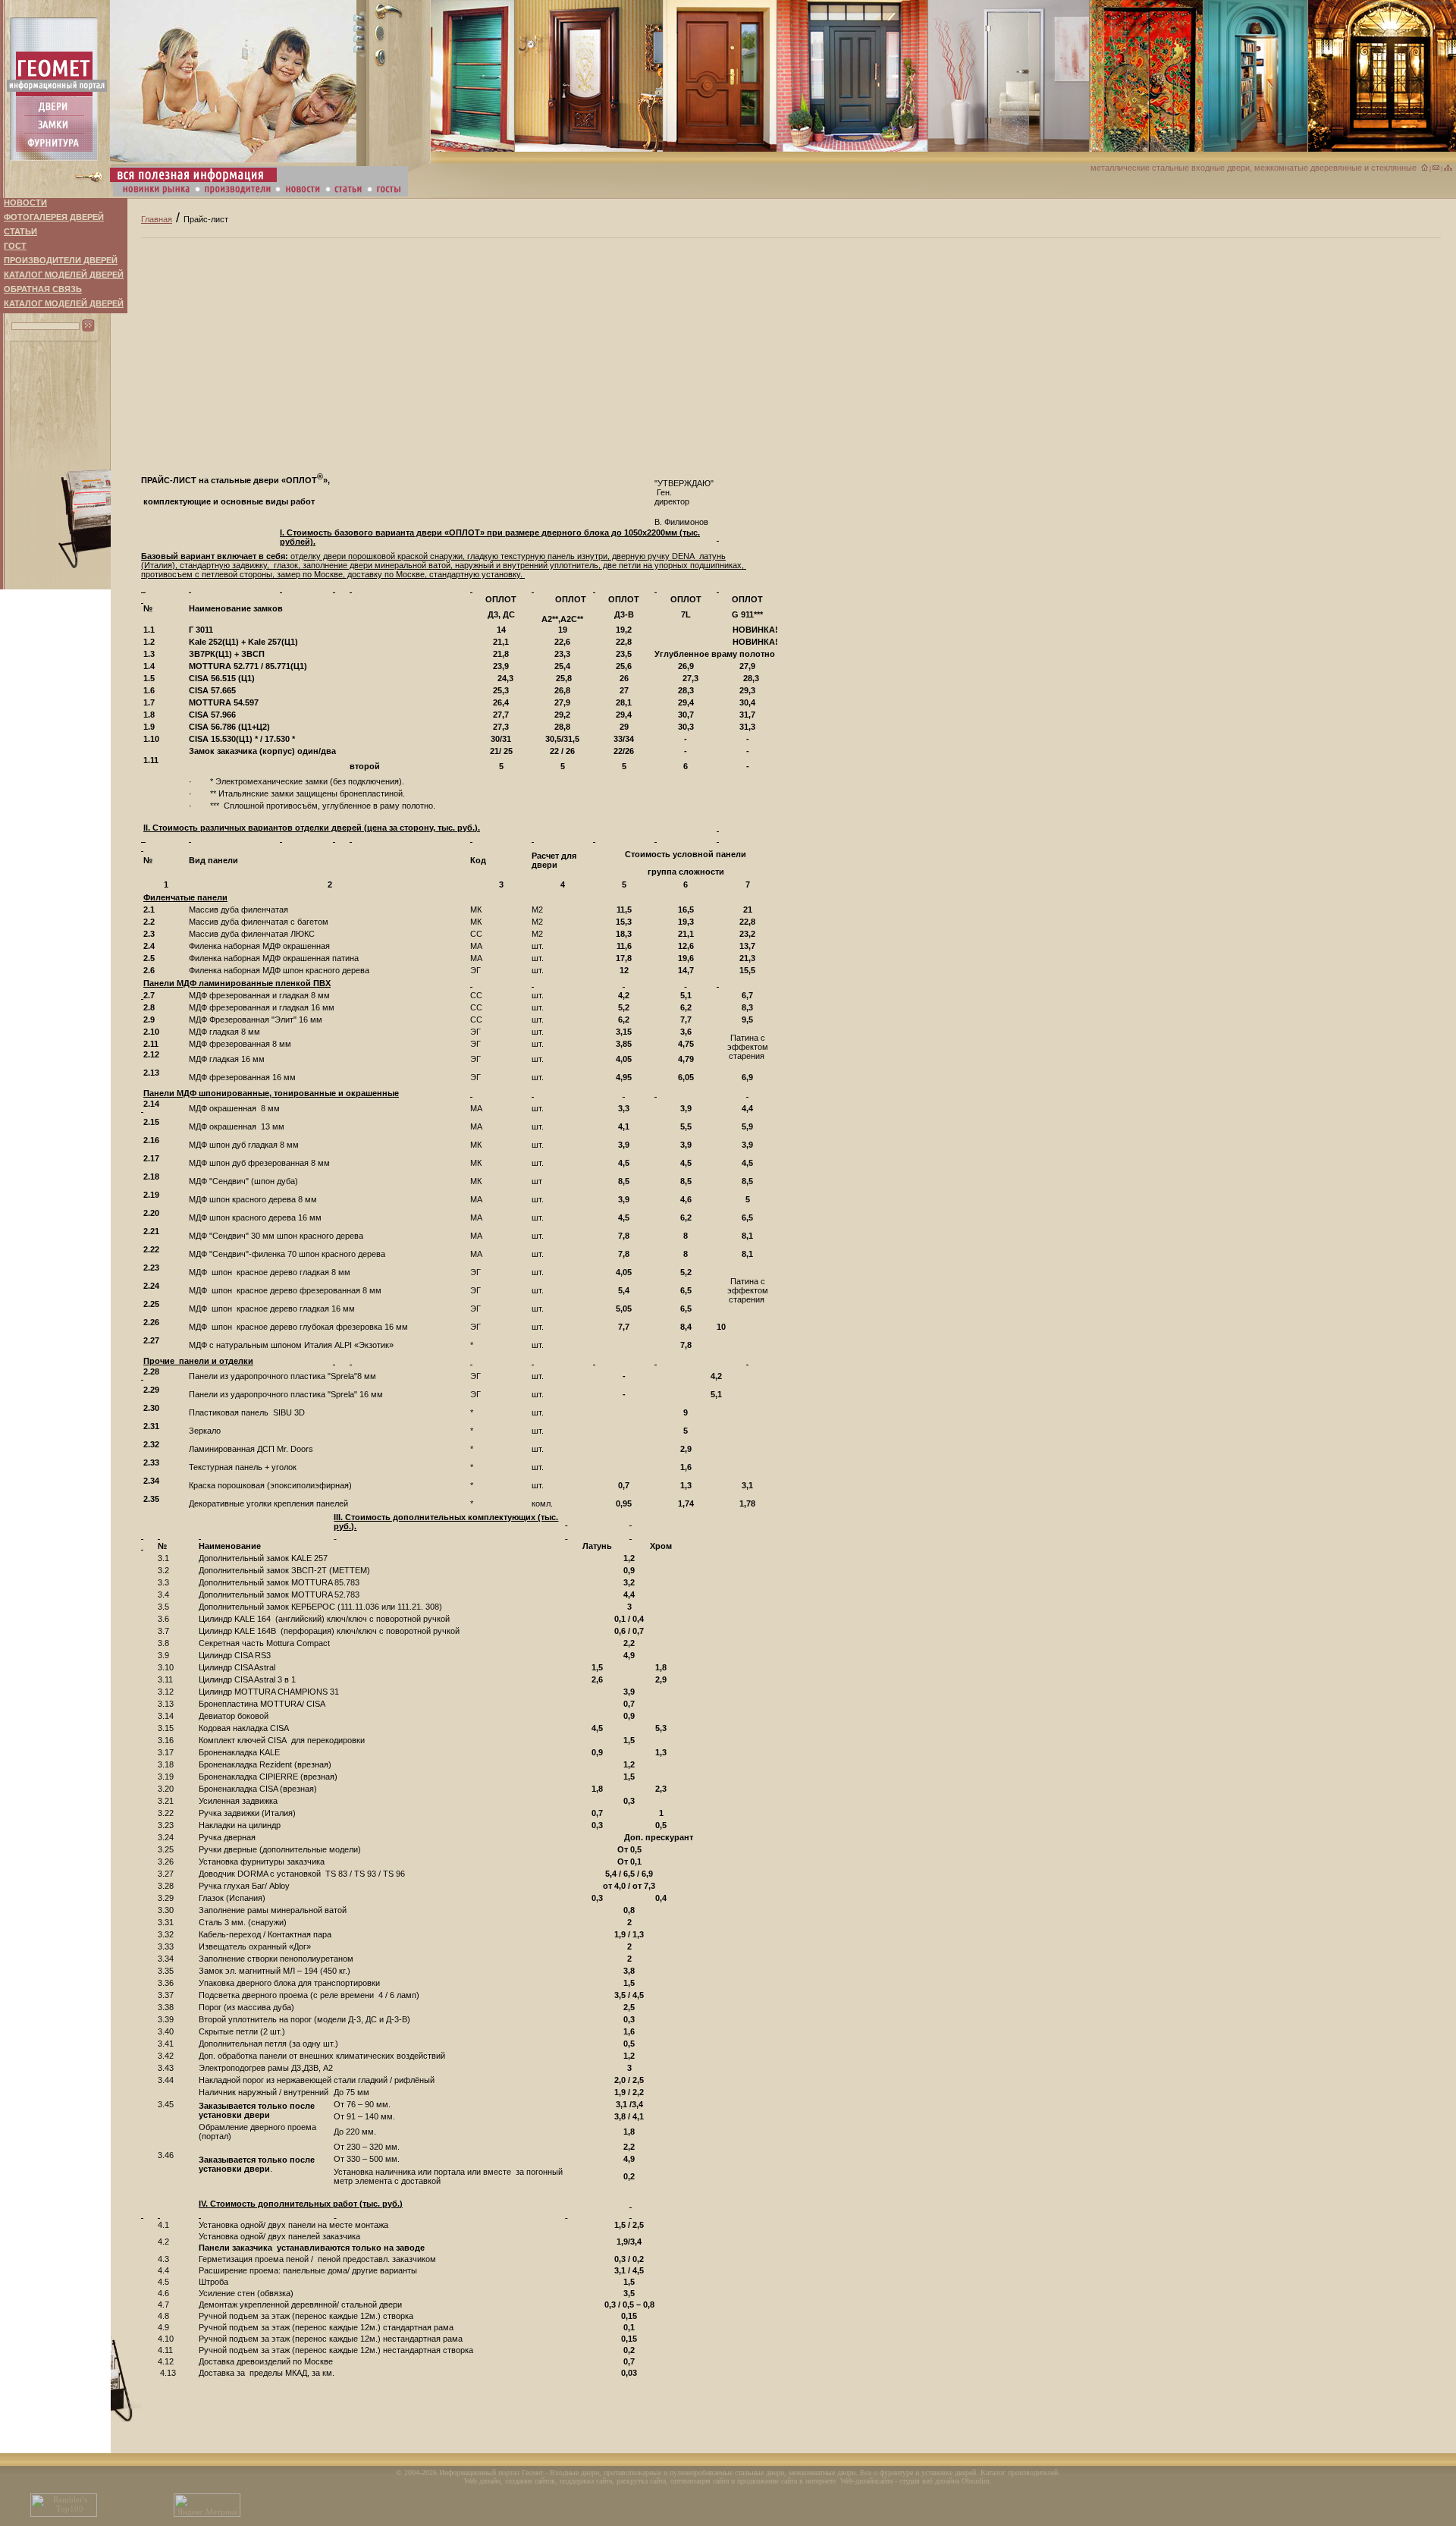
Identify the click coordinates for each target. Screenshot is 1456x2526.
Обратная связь (43, 289)
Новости (25, 203)
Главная (157, 219)
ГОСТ (15, 246)
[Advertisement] (745, 344)
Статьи (20, 231)
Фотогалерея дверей (54, 217)
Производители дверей (61, 260)
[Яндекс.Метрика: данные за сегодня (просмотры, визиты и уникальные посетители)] (207, 2505)
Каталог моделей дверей (64, 275)
